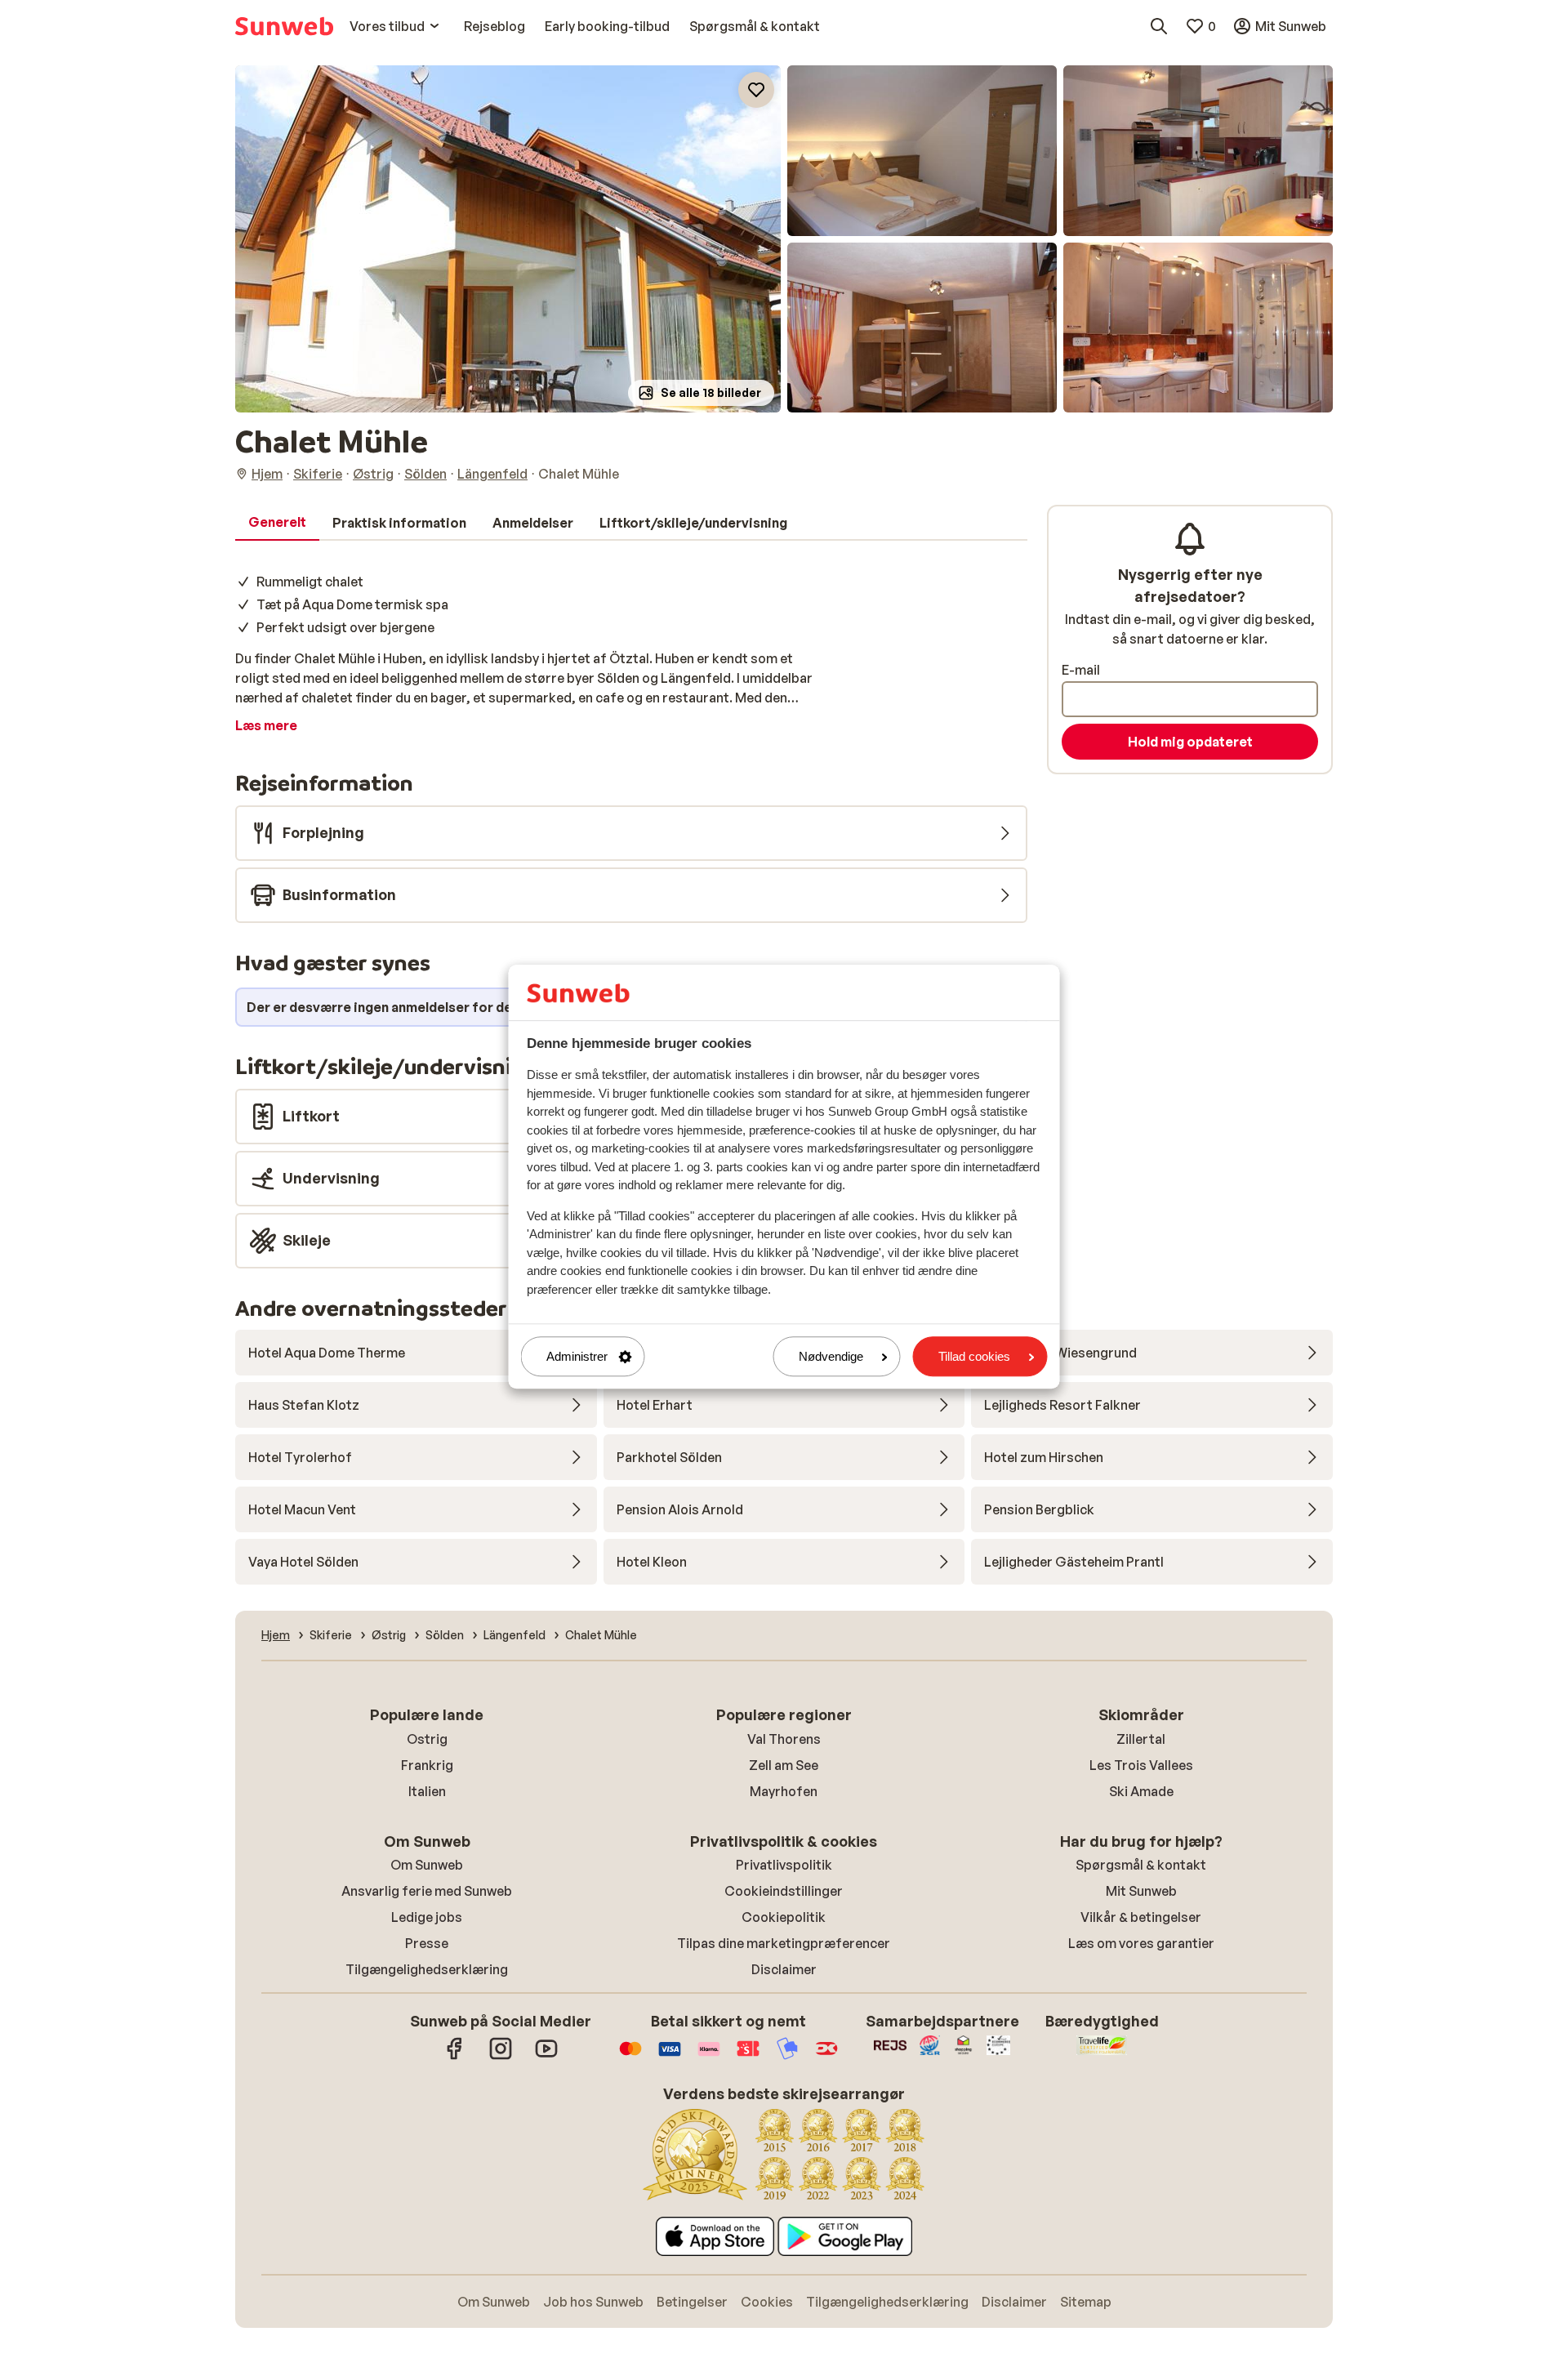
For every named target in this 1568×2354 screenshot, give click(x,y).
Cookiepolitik (784, 1917)
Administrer (577, 1356)
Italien (427, 1791)
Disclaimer (784, 1969)
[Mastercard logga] (630, 2057)
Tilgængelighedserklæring (427, 1969)
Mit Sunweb (1141, 1891)
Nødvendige (831, 1356)
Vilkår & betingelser (1141, 1917)
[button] (508, 239)
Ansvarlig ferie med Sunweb (427, 1891)
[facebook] (455, 2057)
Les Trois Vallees (1141, 1765)
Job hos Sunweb (593, 2302)
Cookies (767, 2302)
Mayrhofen (784, 1791)
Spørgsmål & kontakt (1141, 1865)
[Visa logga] (670, 2057)
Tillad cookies (974, 1356)
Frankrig (427, 1765)
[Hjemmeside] (284, 26)
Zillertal (1141, 1739)
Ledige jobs (427, 1917)
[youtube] (546, 2057)
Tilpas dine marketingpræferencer (784, 1943)
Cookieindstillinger (784, 1891)
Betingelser (692, 2302)
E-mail (1081, 670)
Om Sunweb (427, 1865)
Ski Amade (1141, 1791)
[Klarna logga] (709, 2057)
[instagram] (501, 2057)
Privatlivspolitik (784, 1865)
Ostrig (427, 1739)
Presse (427, 1943)
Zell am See (784, 1765)
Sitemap (1086, 2302)
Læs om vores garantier (1141, 1943)
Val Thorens (784, 1739)
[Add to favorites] (756, 90)
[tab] (277, 523)
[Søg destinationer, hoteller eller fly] (1159, 26)
